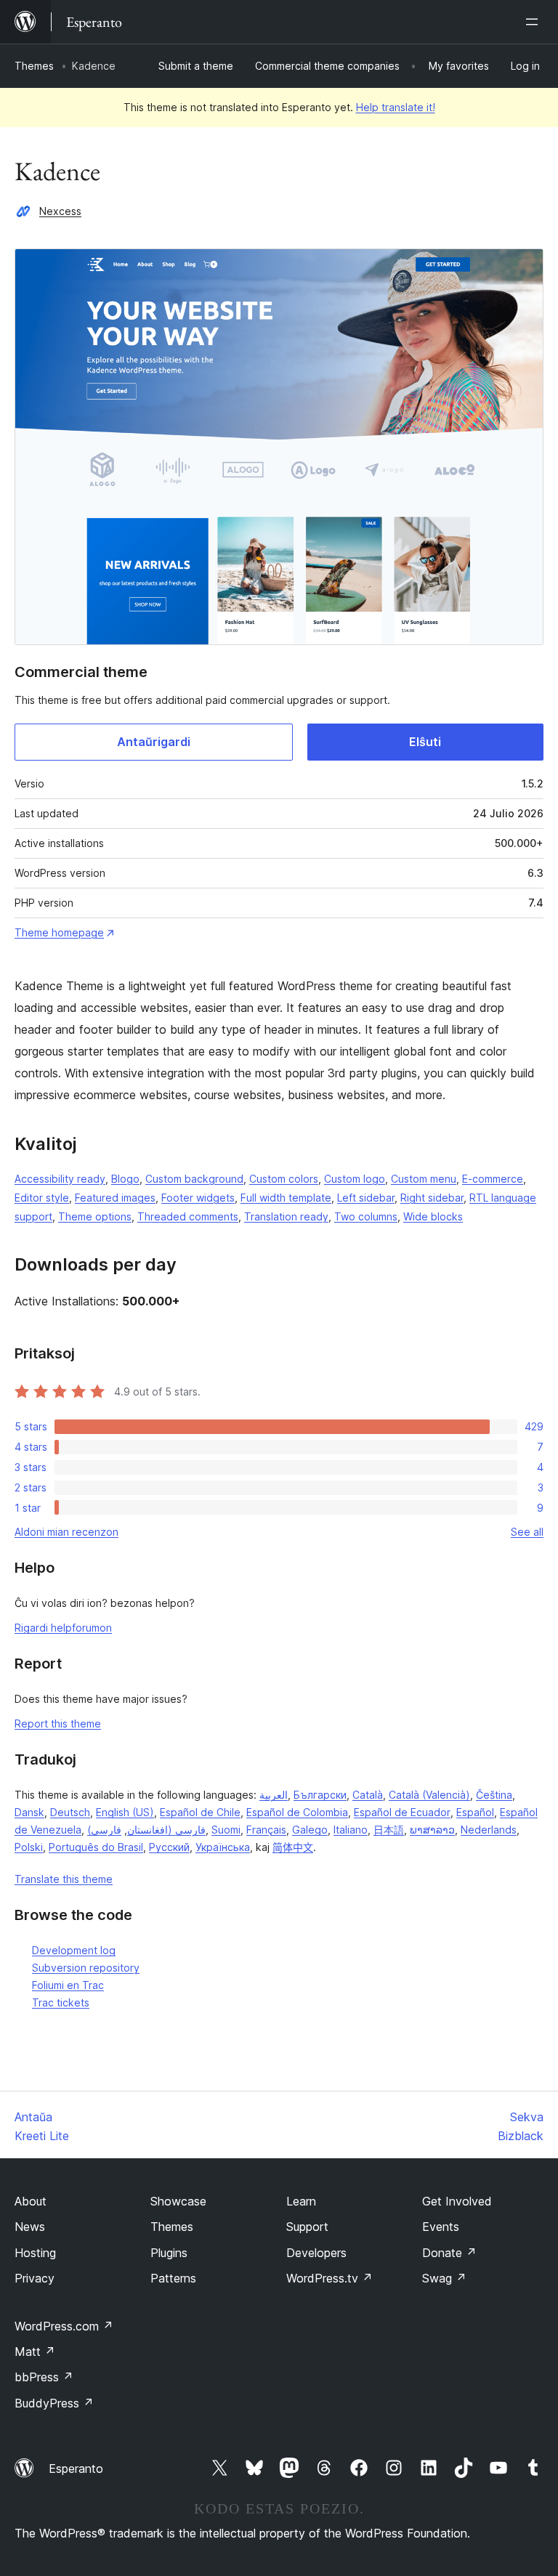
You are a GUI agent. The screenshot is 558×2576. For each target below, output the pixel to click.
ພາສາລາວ (432, 1830)
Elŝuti (425, 742)
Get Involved (457, 2201)
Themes (34, 66)
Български (320, 1795)
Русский (169, 1847)
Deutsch (70, 1812)
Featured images (115, 1198)
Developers (316, 2253)
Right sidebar (432, 1198)
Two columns (366, 1216)
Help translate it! (396, 107)
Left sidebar (366, 1198)
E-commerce (493, 1179)
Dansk (29, 1812)
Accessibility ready (60, 1179)
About (31, 2201)
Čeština (494, 1795)
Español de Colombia (297, 1812)
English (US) (125, 1812)
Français (266, 1830)
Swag (444, 2278)
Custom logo (355, 1179)
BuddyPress (54, 2403)
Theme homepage (59, 932)
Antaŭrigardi (154, 742)
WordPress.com (64, 2326)
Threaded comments (188, 1216)
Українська (223, 1847)
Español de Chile (200, 1812)
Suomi (226, 1830)
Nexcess (60, 211)
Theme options (95, 1216)
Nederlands (489, 1830)
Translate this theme (64, 1879)
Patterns (173, 2278)
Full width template (286, 1198)
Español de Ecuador (402, 1812)
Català (368, 1795)
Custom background (194, 1179)
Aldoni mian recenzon (66, 1532)
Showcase (178, 2201)
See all (527, 1532)
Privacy (35, 2278)
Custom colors (284, 1179)
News (30, 2227)
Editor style (42, 1198)
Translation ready (286, 1216)
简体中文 (293, 1847)
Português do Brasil (96, 1847)
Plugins (169, 2253)
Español (475, 1812)
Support (307, 2227)
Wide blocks (433, 1216)
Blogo (125, 1179)
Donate (449, 2253)
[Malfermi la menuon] (535, 22)
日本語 (389, 1830)
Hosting (35, 2253)
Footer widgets (198, 1198)
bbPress (44, 2377)
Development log (74, 1950)
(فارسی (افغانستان (146, 1830)
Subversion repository (86, 1968)
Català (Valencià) (429, 1795)
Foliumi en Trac (68, 1985)
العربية (274, 1795)
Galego (310, 1830)
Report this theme (58, 1724)
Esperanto (76, 2468)
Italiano (351, 1830)
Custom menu (424, 1179)
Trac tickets (61, 2002)
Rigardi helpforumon (63, 1628)
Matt (35, 2352)
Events (441, 2227)
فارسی (106, 1830)
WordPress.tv (329, 2278)
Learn (301, 2201)
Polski (29, 1847)
